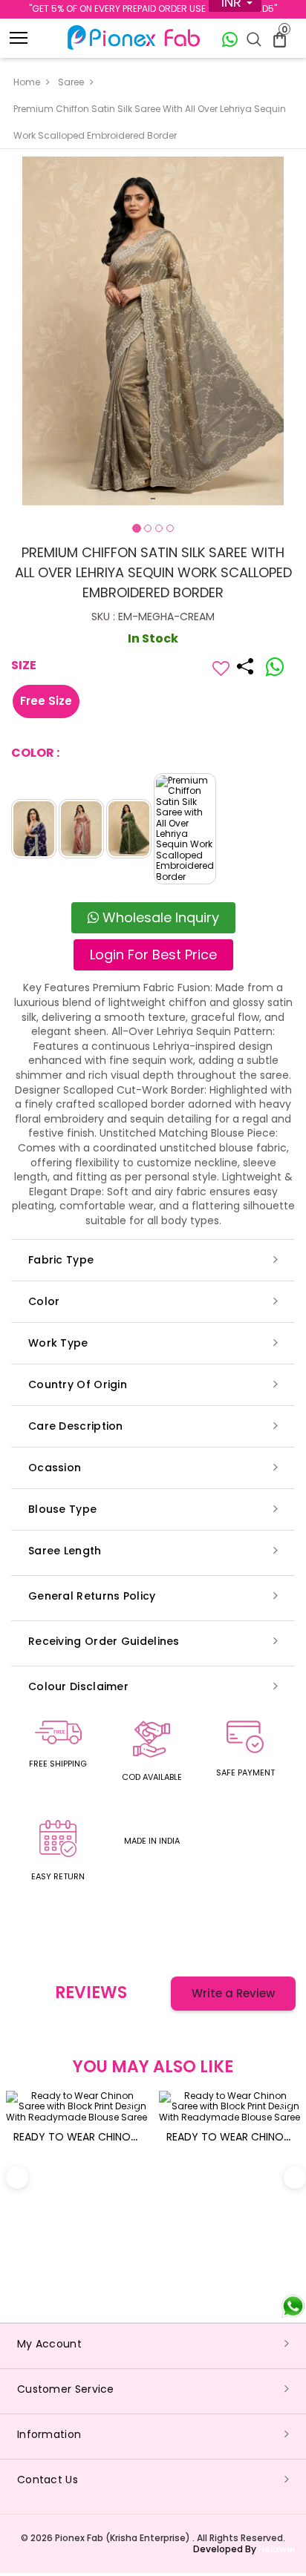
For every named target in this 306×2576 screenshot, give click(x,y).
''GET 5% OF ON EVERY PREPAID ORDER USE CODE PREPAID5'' (153, 9)
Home (27, 82)
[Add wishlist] (221, 668)
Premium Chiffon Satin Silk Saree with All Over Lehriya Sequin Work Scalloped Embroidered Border (150, 122)
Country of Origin (78, 1384)
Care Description (76, 1426)
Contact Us (48, 2480)
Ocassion (55, 1468)
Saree (71, 82)
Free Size (46, 701)
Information (49, 2434)
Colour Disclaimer (78, 1686)
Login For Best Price (153, 954)
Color (44, 1301)
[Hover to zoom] (153, 331)
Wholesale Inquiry (159, 917)
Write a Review (233, 1993)
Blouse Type (62, 1509)
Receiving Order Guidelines (104, 1641)
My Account (49, 2344)
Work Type (58, 1343)
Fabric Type (61, 1260)
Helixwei (277, 2549)
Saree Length (65, 1551)
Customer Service (66, 2389)
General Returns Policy (92, 1596)
